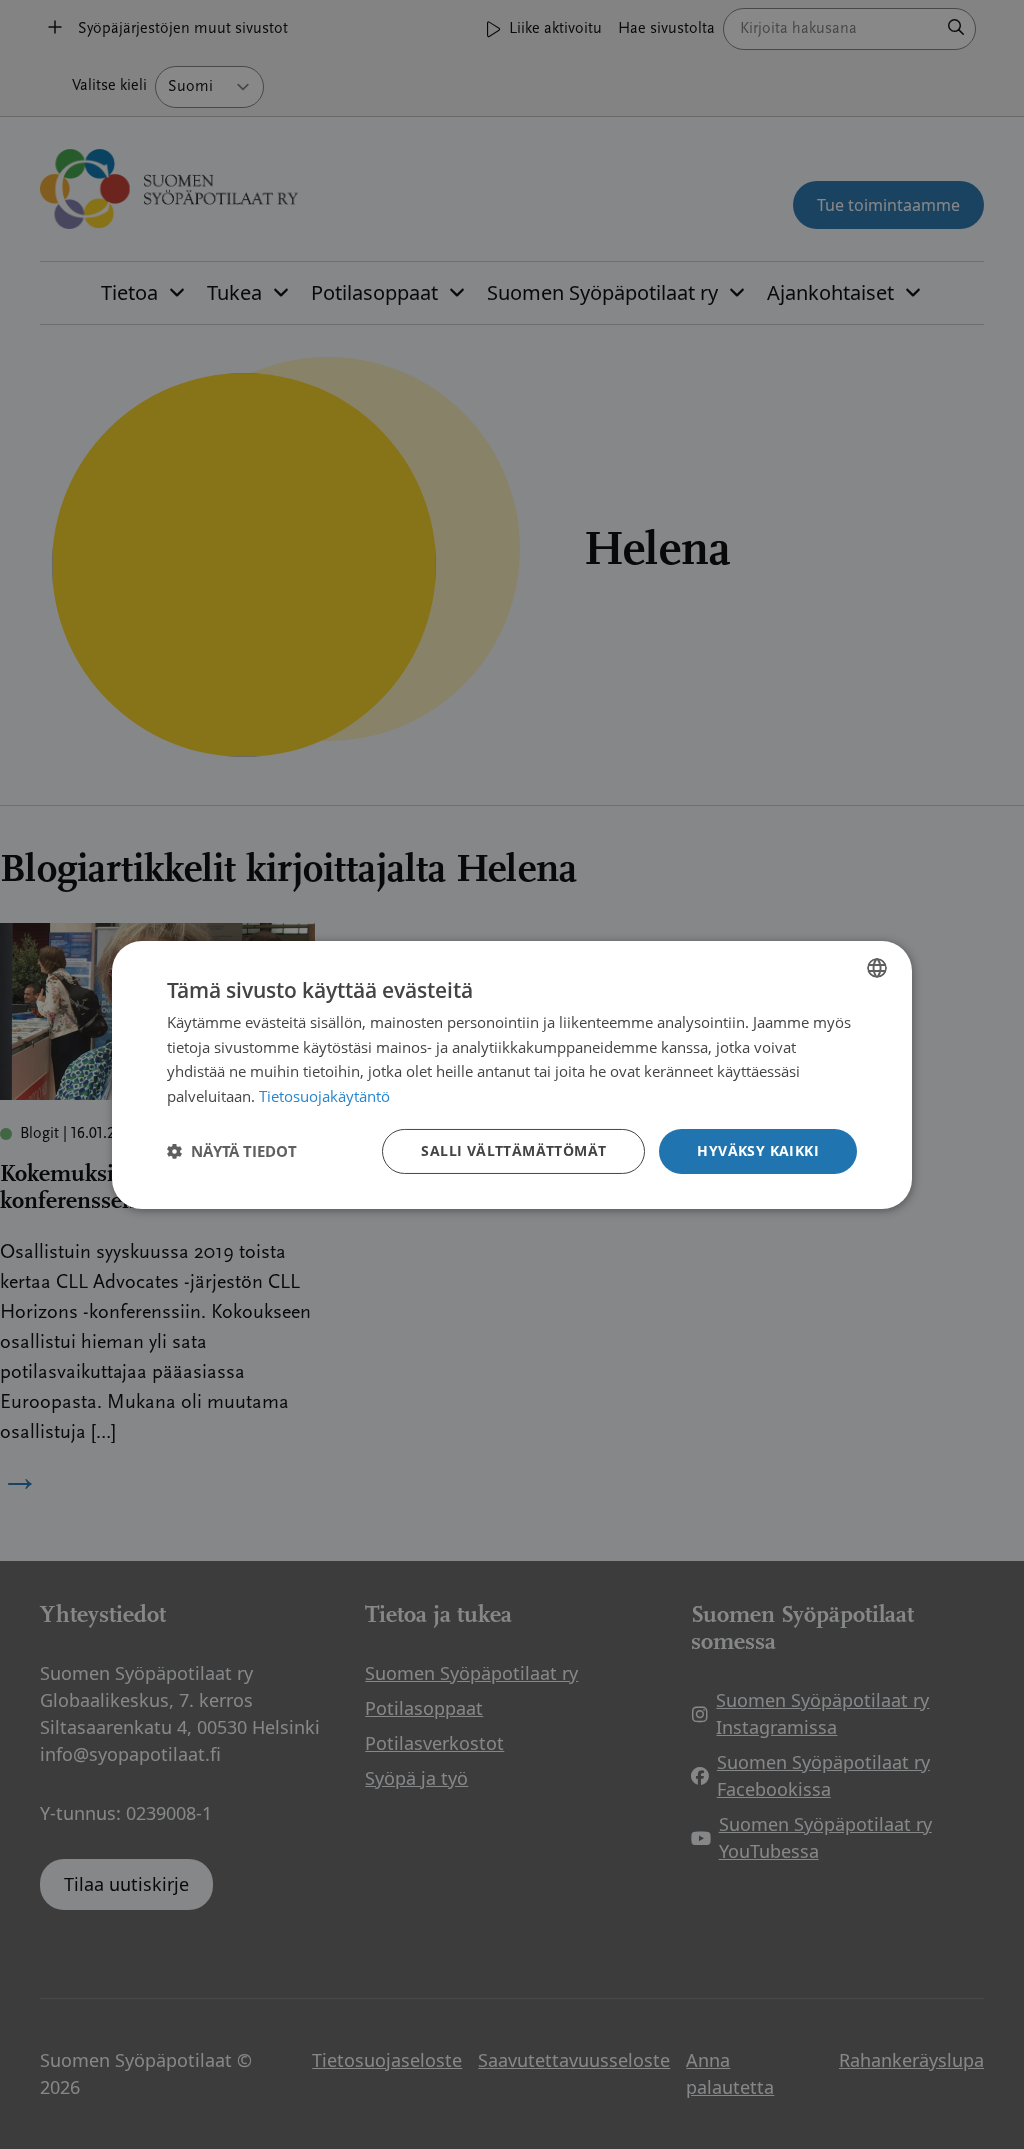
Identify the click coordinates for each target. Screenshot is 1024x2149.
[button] (232, 1151)
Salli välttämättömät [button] (513, 1150)
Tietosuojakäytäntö (324, 1096)
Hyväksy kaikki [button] (758, 1150)
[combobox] (877, 967)
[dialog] (512, 1074)
